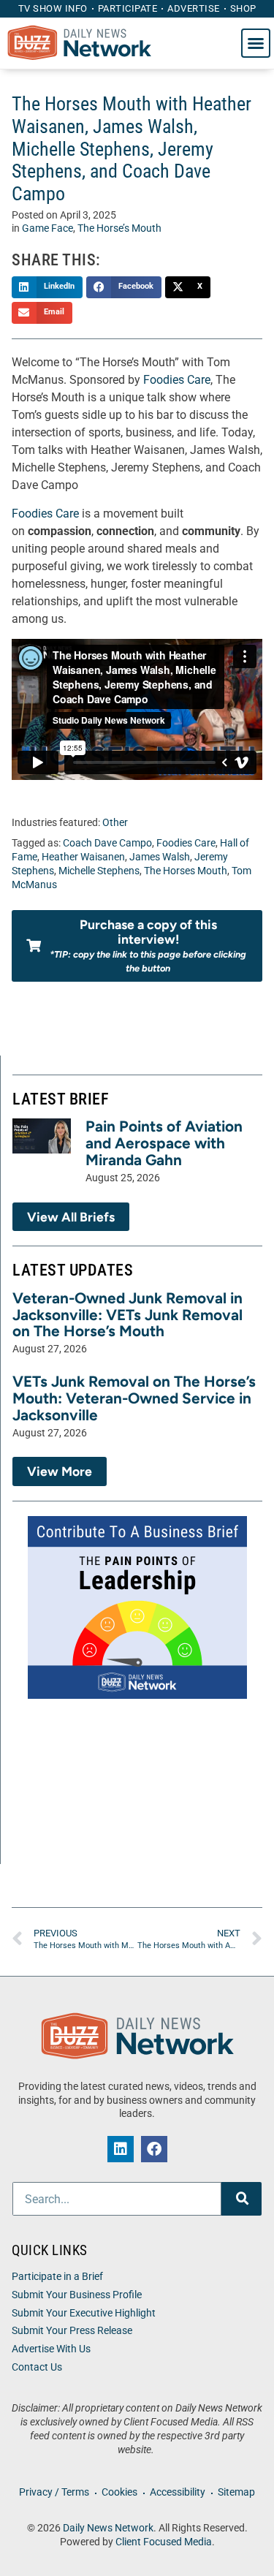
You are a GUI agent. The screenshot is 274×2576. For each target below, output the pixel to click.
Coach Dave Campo (107, 843)
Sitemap (236, 2492)
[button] (256, 43)
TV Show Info (53, 8)
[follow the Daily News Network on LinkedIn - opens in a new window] (121, 2149)
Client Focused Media (164, 2542)
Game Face (47, 228)
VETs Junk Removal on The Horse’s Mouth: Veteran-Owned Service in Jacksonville (134, 1398)
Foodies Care (177, 380)
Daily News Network (108, 2528)
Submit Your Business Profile (77, 2295)
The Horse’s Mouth (119, 228)
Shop (243, 8)
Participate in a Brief (57, 2277)
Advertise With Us (51, 2349)
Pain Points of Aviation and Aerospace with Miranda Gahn (164, 1143)
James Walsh (160, 857)
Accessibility (178, 2492)
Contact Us (37, 2367)
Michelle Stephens (99, 871)
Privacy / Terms (54, 2492)
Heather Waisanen (83, 857)
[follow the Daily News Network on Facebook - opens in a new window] (154, 2149)
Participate (128, 8)
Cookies (119, 2492)
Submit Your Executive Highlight (84, 2313)
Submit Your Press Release (72, 2331)
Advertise (194, 8)
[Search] (241, 2199)
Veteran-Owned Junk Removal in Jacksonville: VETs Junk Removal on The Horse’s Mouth (128, 1315)
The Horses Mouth (186, 871)
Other (115, 823)
